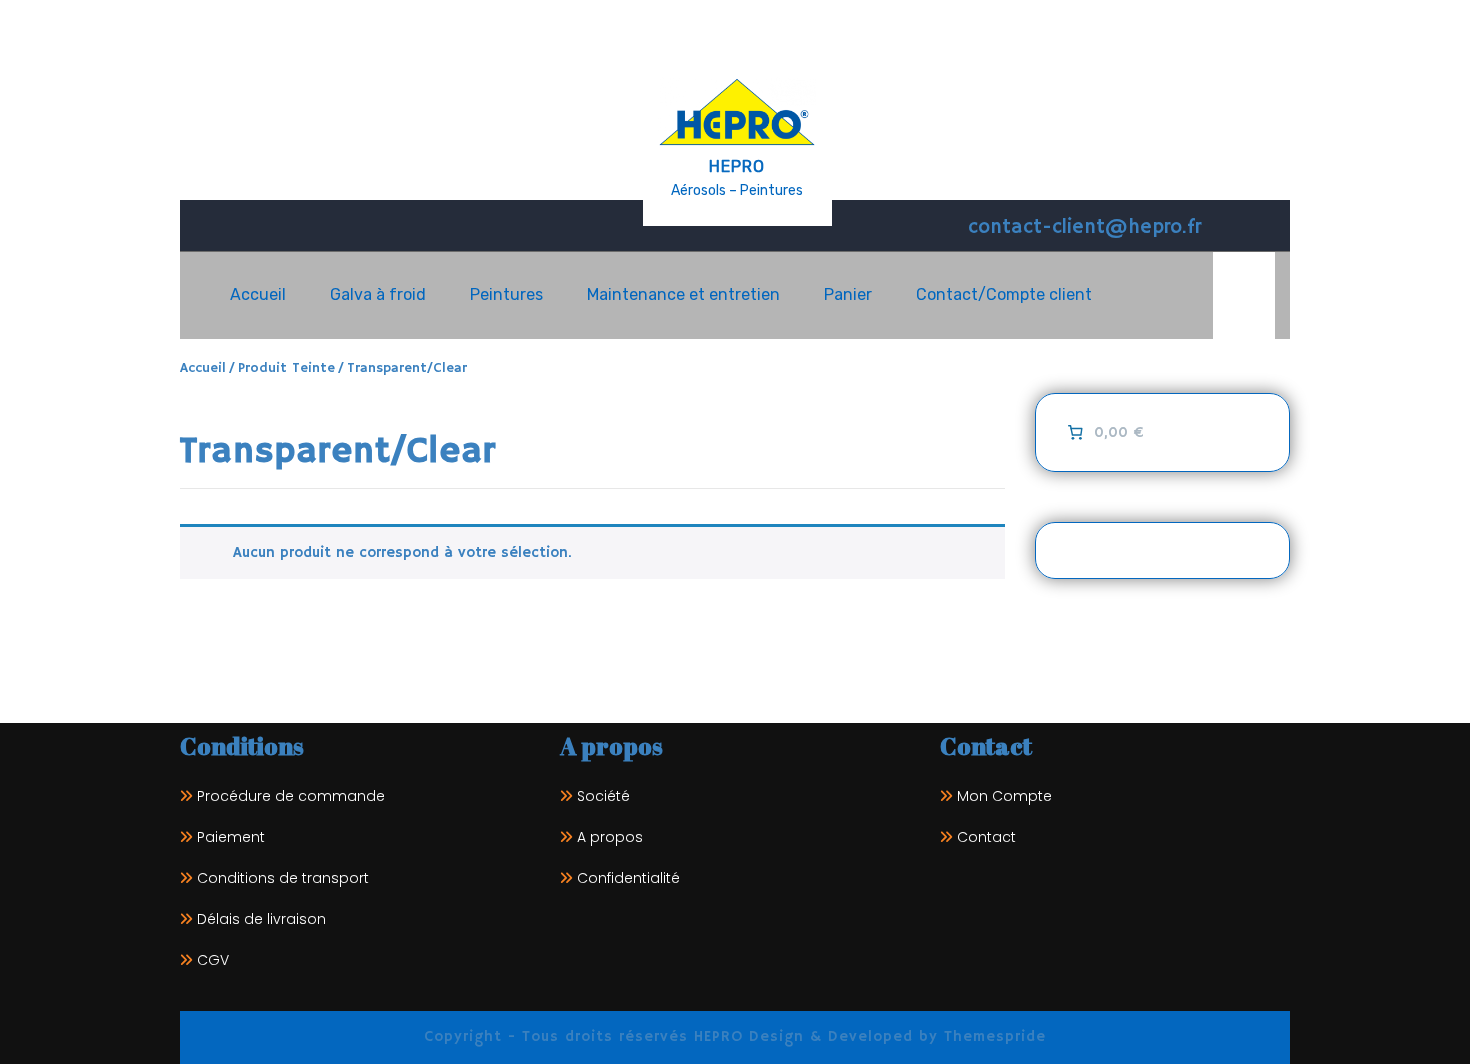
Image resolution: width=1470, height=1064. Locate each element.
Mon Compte (1004, 796)
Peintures (506, 294)
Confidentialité (628, 878)
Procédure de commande (291, 796)
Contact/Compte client (1004, 294)
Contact (986, 837)
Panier (848, 294)
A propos (610, 837)
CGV (213, 960)
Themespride (992, 1036)
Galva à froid (378, 294)
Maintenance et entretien (683, 294)
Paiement (231, 837)
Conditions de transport (283, 878)
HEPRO (737, 166)
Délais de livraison (261, 919)
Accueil (258, 294)
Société (603, 796)
